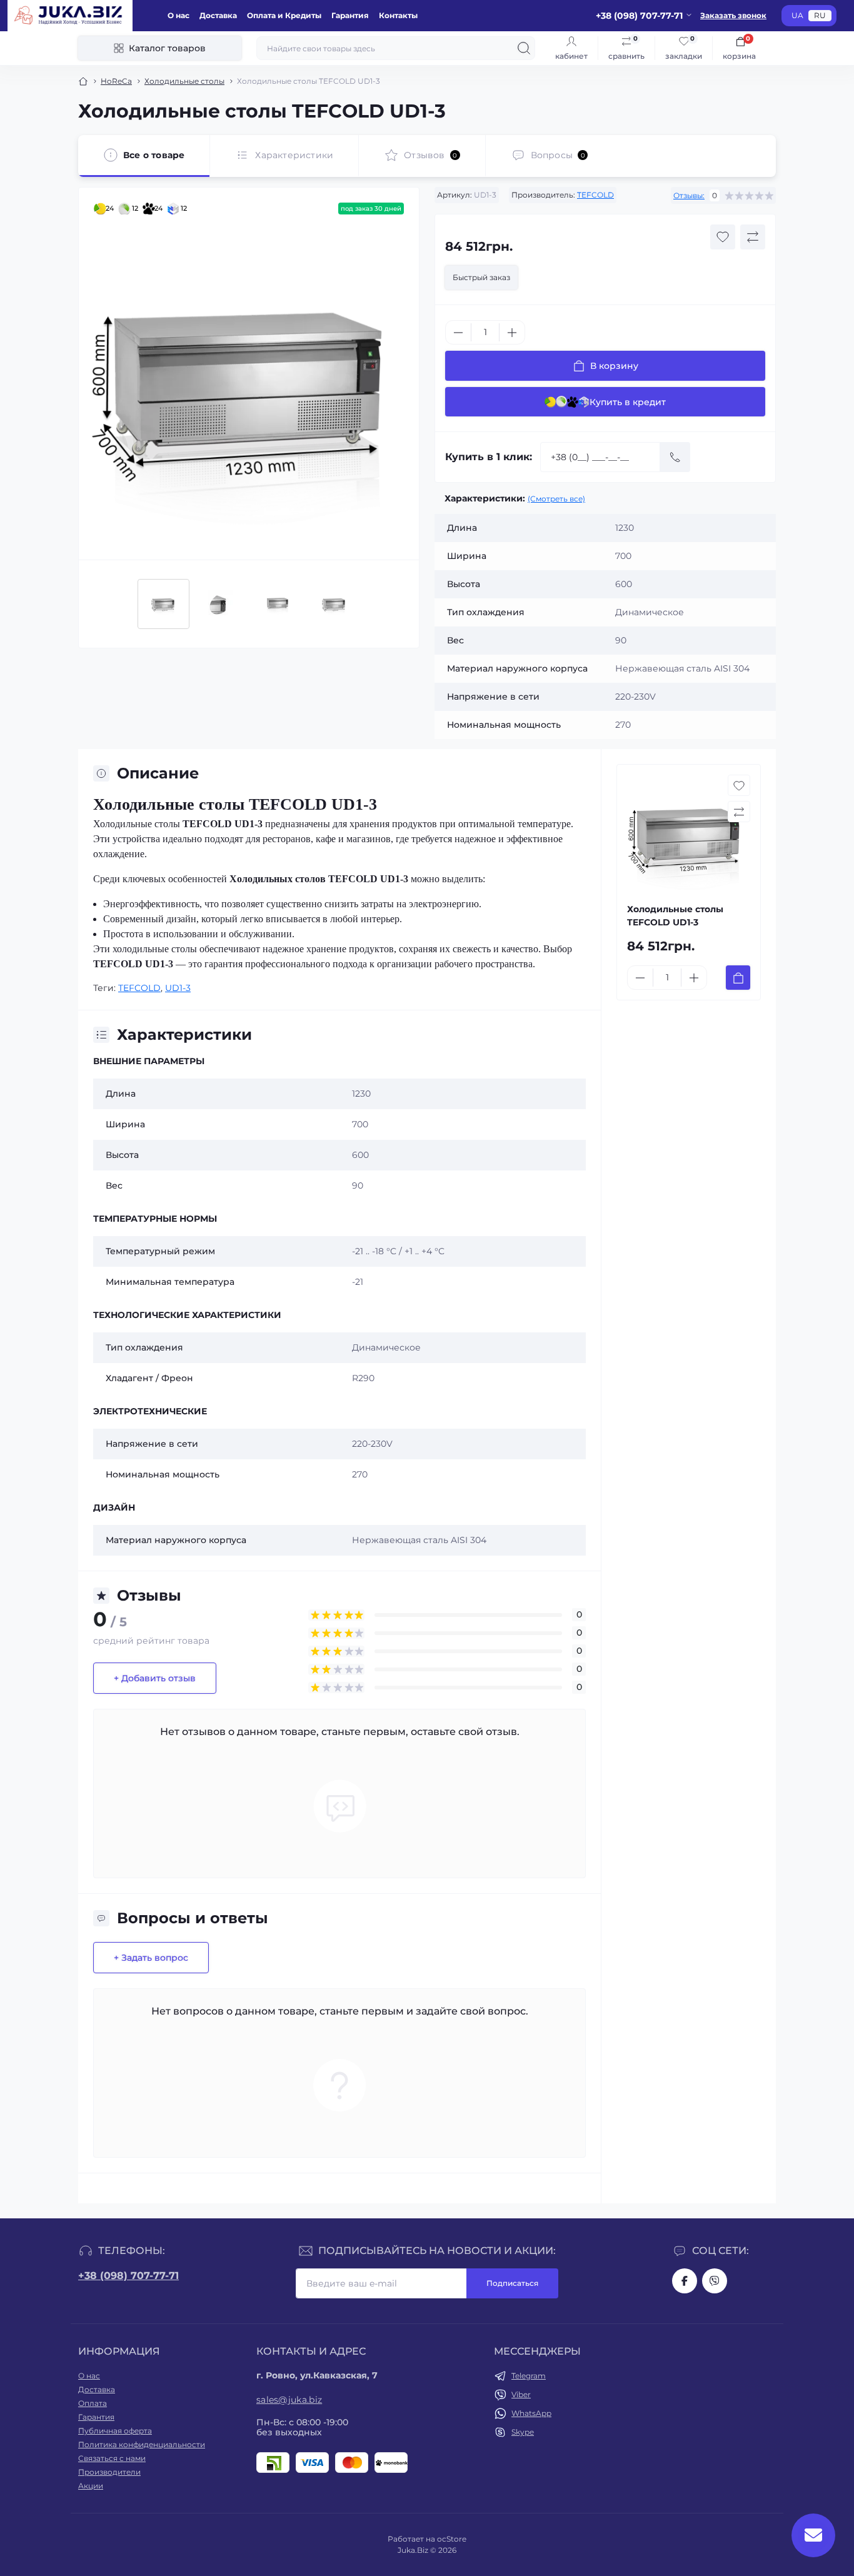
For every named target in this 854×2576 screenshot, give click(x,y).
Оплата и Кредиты (284, 15)
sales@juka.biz (289, 2400)
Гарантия (350, 15)
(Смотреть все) (556, 499)
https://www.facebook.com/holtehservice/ (685, 2281)
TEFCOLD (595, 195)
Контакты (398, 15)
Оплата (93, 2403)
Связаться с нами (112, 2458)
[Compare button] (753, 237)
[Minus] (458, 333)
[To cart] (738, 978)
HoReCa (116, 81)
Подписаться (512, 2283)
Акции (91, 2486)
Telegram (529, 2376)
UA (797, 15)
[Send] (675, 457)
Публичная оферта (115, 2431)
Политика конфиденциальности (142, 2444)
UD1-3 (178, 988)
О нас (178, 15)
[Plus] (512, 333)
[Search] (524, 48)
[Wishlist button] (723, 237)
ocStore (452, 2539)
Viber (521, 2394)
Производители (109, 2472)
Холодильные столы (184, 81)
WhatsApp (531, 2413)
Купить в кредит (628, 402)
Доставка (218, 15)
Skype (523, 2432)
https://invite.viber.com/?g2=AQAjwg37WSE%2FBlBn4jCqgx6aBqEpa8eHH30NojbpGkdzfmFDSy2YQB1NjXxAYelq (715, 2281)
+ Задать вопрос (151, 1958)
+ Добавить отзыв (155, 1678)
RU (820, 15)
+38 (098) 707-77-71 (128, 2276)
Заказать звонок (733, 15)
